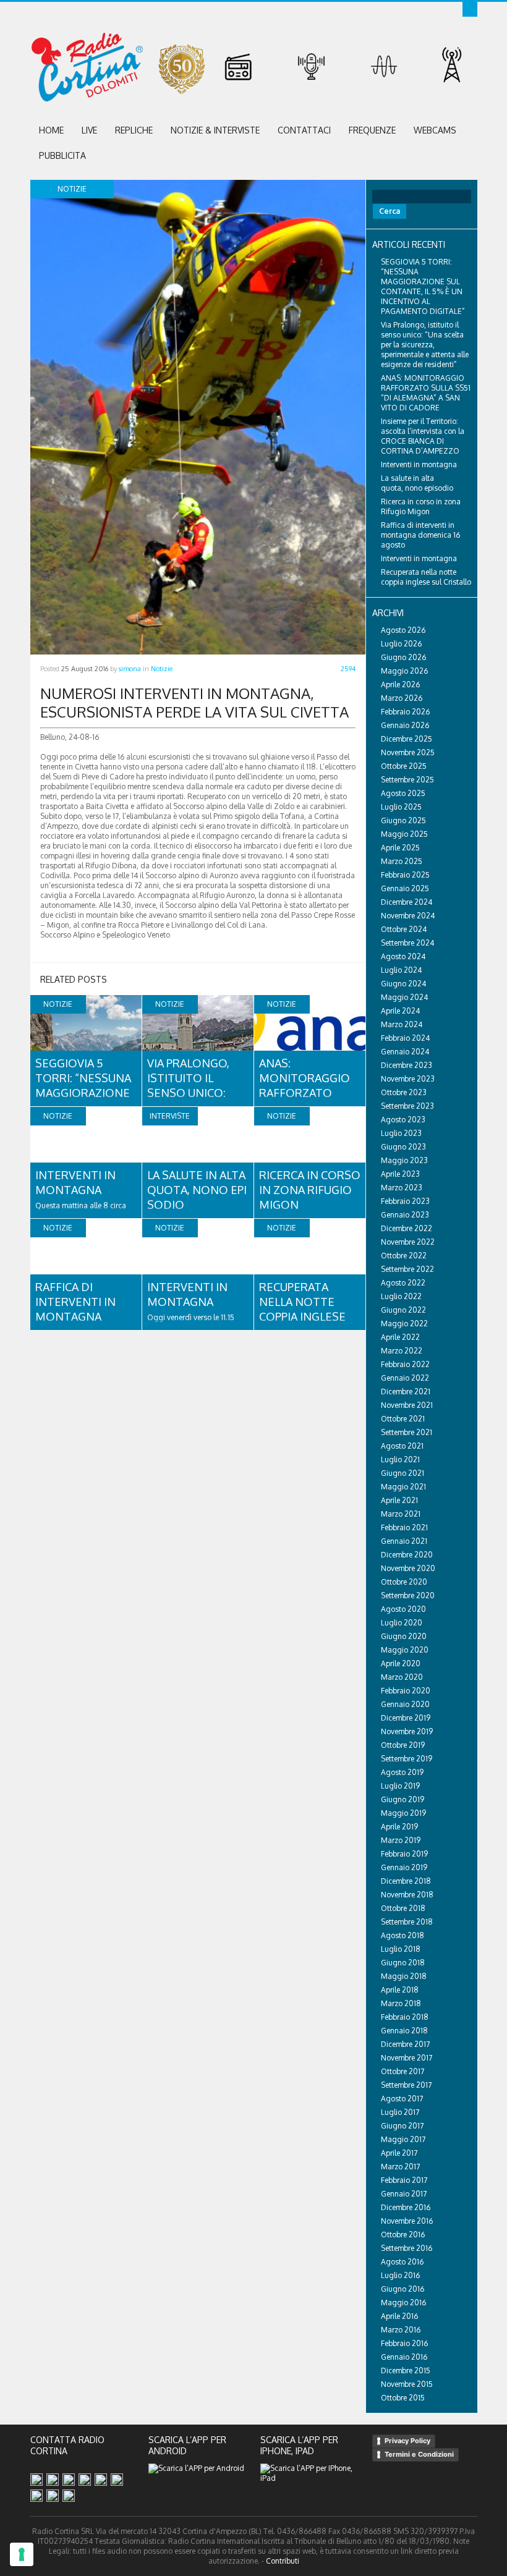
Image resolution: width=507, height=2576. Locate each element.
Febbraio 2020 (406, 1691)
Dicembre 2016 (406, 2207)
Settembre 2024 (407, 943)
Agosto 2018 (403, 1935)
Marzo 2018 (401, 2003)
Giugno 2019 (403, 1799)
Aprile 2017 (399, 2153)
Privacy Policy (407, 2441)
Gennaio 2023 (405, 1215)
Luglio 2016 (400, 2275)
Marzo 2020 (402, 1677)
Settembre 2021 (407, 1432)
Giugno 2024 (403, 984)
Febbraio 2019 (404, 1854)
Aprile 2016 (399, 2316)
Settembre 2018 (407, 1922)
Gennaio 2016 (404, 2357)
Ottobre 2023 (404, 1092)
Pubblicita (62, 155)
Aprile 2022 (400, 1337)
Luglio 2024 (401, 970)
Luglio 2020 (402, 1623)
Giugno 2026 (403, 657)
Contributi (283, 2561)
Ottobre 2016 (403, 2235)
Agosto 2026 (403, 630)
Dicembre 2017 (405, 2044)
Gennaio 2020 (405, 1704)
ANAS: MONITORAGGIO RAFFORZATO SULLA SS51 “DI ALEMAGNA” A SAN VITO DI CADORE (426, 393)
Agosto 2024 (403, 956)
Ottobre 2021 (403, 1419)
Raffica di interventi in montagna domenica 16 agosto (75, 1316)
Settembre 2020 (408, 1595)
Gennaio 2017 (404, 2194)
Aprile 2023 (400, 1174)
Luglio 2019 (400, 1786)
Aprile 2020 (401, 1663)
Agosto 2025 (403, 793)
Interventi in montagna (419, 464)
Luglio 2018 (401, 1949)
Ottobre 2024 (404, 929)
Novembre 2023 (408, 1079)
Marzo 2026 (402, 698)
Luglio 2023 (401, 1133)
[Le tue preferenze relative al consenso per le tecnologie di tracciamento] (22, 2554)
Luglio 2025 (401, 807)
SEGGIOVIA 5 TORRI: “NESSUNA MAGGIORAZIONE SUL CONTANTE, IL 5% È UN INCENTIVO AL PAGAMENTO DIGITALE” (423, 286)
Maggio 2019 (403, 1813)
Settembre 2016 (407, 2248)
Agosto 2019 (402, 1772)
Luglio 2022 (401, 1296)
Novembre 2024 (408, 916)
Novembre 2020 (408, 1568)
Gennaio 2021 (404, 1541)
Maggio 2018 (404, 1976)
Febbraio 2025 (405, 875)
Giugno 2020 (404, 1636)
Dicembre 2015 (406, 2371)
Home (51, 130)
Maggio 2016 (403, 2303)
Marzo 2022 (402, 1351)
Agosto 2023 (403, 1120)
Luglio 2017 (400, 2112)
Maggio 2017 (403, 2139)
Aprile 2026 (400, 684)
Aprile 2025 (400, 848)
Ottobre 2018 (403, 1908)
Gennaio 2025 (405, 888)
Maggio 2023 (404, 1160)
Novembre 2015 (407, 2384)
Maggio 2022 (404, 1324)
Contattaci (304, 130)
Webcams (435, 130)
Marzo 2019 (401, 1840)
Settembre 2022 (407, 1269)
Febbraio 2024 (405, 1038)
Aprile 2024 (400, 1011)
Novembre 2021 (407, 1405)
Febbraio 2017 (404, 2180)
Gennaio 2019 (404, 1867)
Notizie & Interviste (215, 130)
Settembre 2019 (407, 1759)
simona (130, 669)
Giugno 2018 (403, 1963)
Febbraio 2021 (404, 1527)
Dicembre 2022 (407, 1228)
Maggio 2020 (405, 1650)
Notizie (162, 669)
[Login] (470, 9)
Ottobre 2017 (403, 2071)
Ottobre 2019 (403, 1745)
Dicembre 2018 (406, 1881)
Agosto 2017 (402, 2099)
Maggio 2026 (404, 671)
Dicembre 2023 (407, 1065)
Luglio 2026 (401, 644)
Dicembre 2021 (406, 1392)
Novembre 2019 (407, 1731)
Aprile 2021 (399, 1500)
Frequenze (372, 130)
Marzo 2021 (401, 1514)
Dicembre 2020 (407, 1555)
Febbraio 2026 (405, 712)
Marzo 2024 (402, 1024)
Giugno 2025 (403, 820)
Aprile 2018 (400, 1990)
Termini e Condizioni (419, 2454)
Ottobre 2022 (404, 1256)
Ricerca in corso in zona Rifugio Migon (310, 1190)
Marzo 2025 (402, 861)
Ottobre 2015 (403, 2398)
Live (89, 130)
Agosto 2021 (402, 1446)
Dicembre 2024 (407, 902)
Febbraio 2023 (405, 1201)
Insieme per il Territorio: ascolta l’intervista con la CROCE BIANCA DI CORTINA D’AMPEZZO (423, 436)
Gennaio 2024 (405, 1052)
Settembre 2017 (406, 2085)
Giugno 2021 (403, 1473)
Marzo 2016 (401, 2330)
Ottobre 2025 (404, 766)
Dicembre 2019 (406, 1718)
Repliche (134, 130)
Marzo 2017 (400, 2167)
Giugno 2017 (402, 2126)
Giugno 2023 (403, 1147)
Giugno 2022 (403, 1310)
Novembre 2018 (407, 1895)
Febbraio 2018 (405, 2017)
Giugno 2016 (403, 2289)
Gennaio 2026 (405, 725)
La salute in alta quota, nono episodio (197, 1190)
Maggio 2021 (403, 1487)
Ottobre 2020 (404, 1582)
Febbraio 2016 (404, 2343)
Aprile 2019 (399, 1827)
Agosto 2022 (403, 1283)
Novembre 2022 (408, 1242)
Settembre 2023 (407, 1106)
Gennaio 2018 (404, 2031)
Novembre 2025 (408, 752)
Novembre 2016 (407, 2221)
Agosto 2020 (403, 1609)
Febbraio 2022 (405, 1364)
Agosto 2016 (402, 2262)
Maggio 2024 (404, 997)
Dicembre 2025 (407, 739)
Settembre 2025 (407, 780)
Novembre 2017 (407, 2058)
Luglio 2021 (400, 1460)
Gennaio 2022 (405, 1378)
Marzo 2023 (402, 1188)
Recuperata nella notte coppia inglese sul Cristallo (426, 577)
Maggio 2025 (404, 834)
